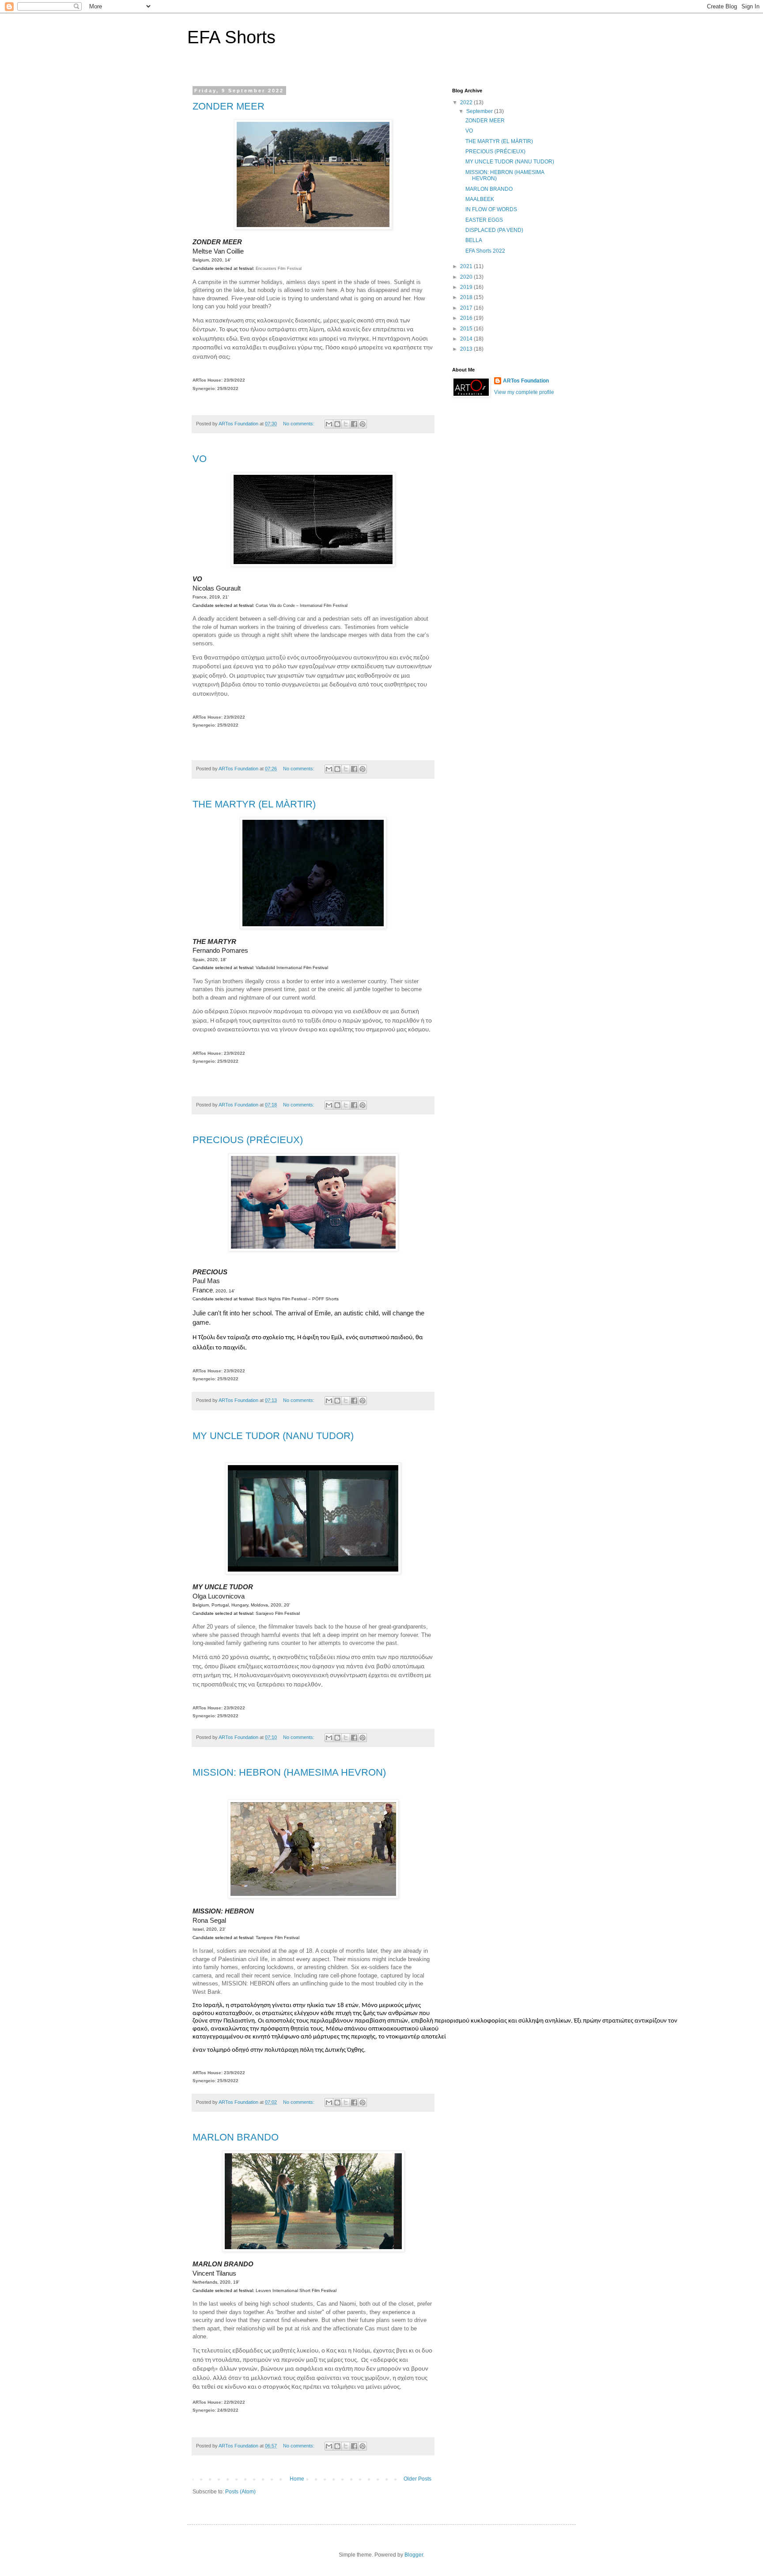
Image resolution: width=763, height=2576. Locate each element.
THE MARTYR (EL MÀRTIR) (254, 804)
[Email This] (329, 424)
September (480, 111)
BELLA (474, 240)
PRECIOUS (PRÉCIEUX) (248, 1140)
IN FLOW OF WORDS (491, 209)
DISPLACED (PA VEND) (494, 230)
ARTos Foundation (526, 381)
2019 (467, 287)
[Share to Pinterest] (363, 424)
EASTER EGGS (484, 220)
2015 (467, 329)
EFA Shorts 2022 (485, 251)
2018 (467, 297)
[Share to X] (346, 424)
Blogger (414, 2555)
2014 (467, 339)
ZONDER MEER (229, 106)
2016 (467, 318)
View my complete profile (524, 392)
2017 (467, 308)
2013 (467, 349)
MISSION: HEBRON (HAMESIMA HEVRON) (289, 1772)
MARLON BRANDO (236, 2137)
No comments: (299, 424)
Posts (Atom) (240, 2492)
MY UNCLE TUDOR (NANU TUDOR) (273, 1436)
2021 (467, 266)
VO (200, 459)
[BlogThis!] (337, 424)
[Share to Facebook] (354, 424)
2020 (467, 277)
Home (297, 2479)
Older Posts (417, 2479)
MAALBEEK (480, 199)
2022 (467, 102)
